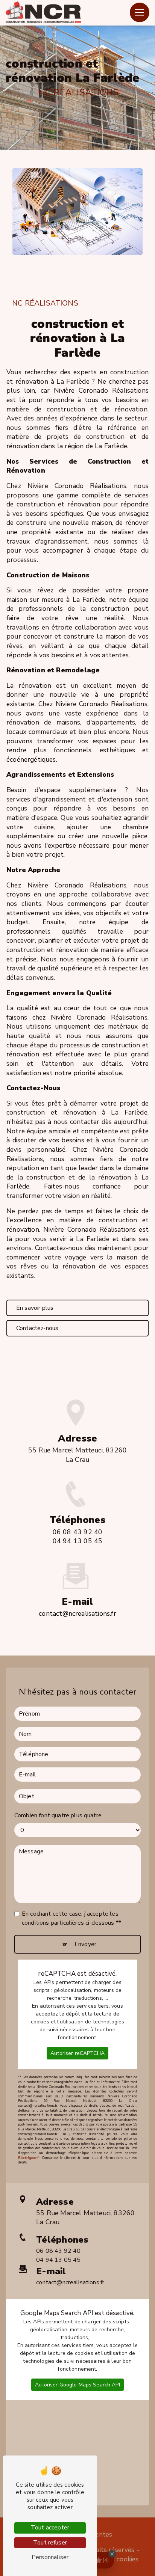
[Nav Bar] (140, 12)
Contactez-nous (37, 1328)
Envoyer (85, 1944)
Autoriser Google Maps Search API (77, 2385)
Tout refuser (50, 2543)
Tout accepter (50, 2528)
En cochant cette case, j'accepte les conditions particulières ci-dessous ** (71, 1918)
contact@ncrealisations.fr (77, 1613)
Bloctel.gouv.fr (29, 2158)
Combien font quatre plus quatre (58, 1815)
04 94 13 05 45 (77, 1541)
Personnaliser (50, 2557)
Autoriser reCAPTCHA (77, 2053)
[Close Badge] (112, 2554)
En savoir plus (35, 1308)
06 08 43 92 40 (77, 1532)
